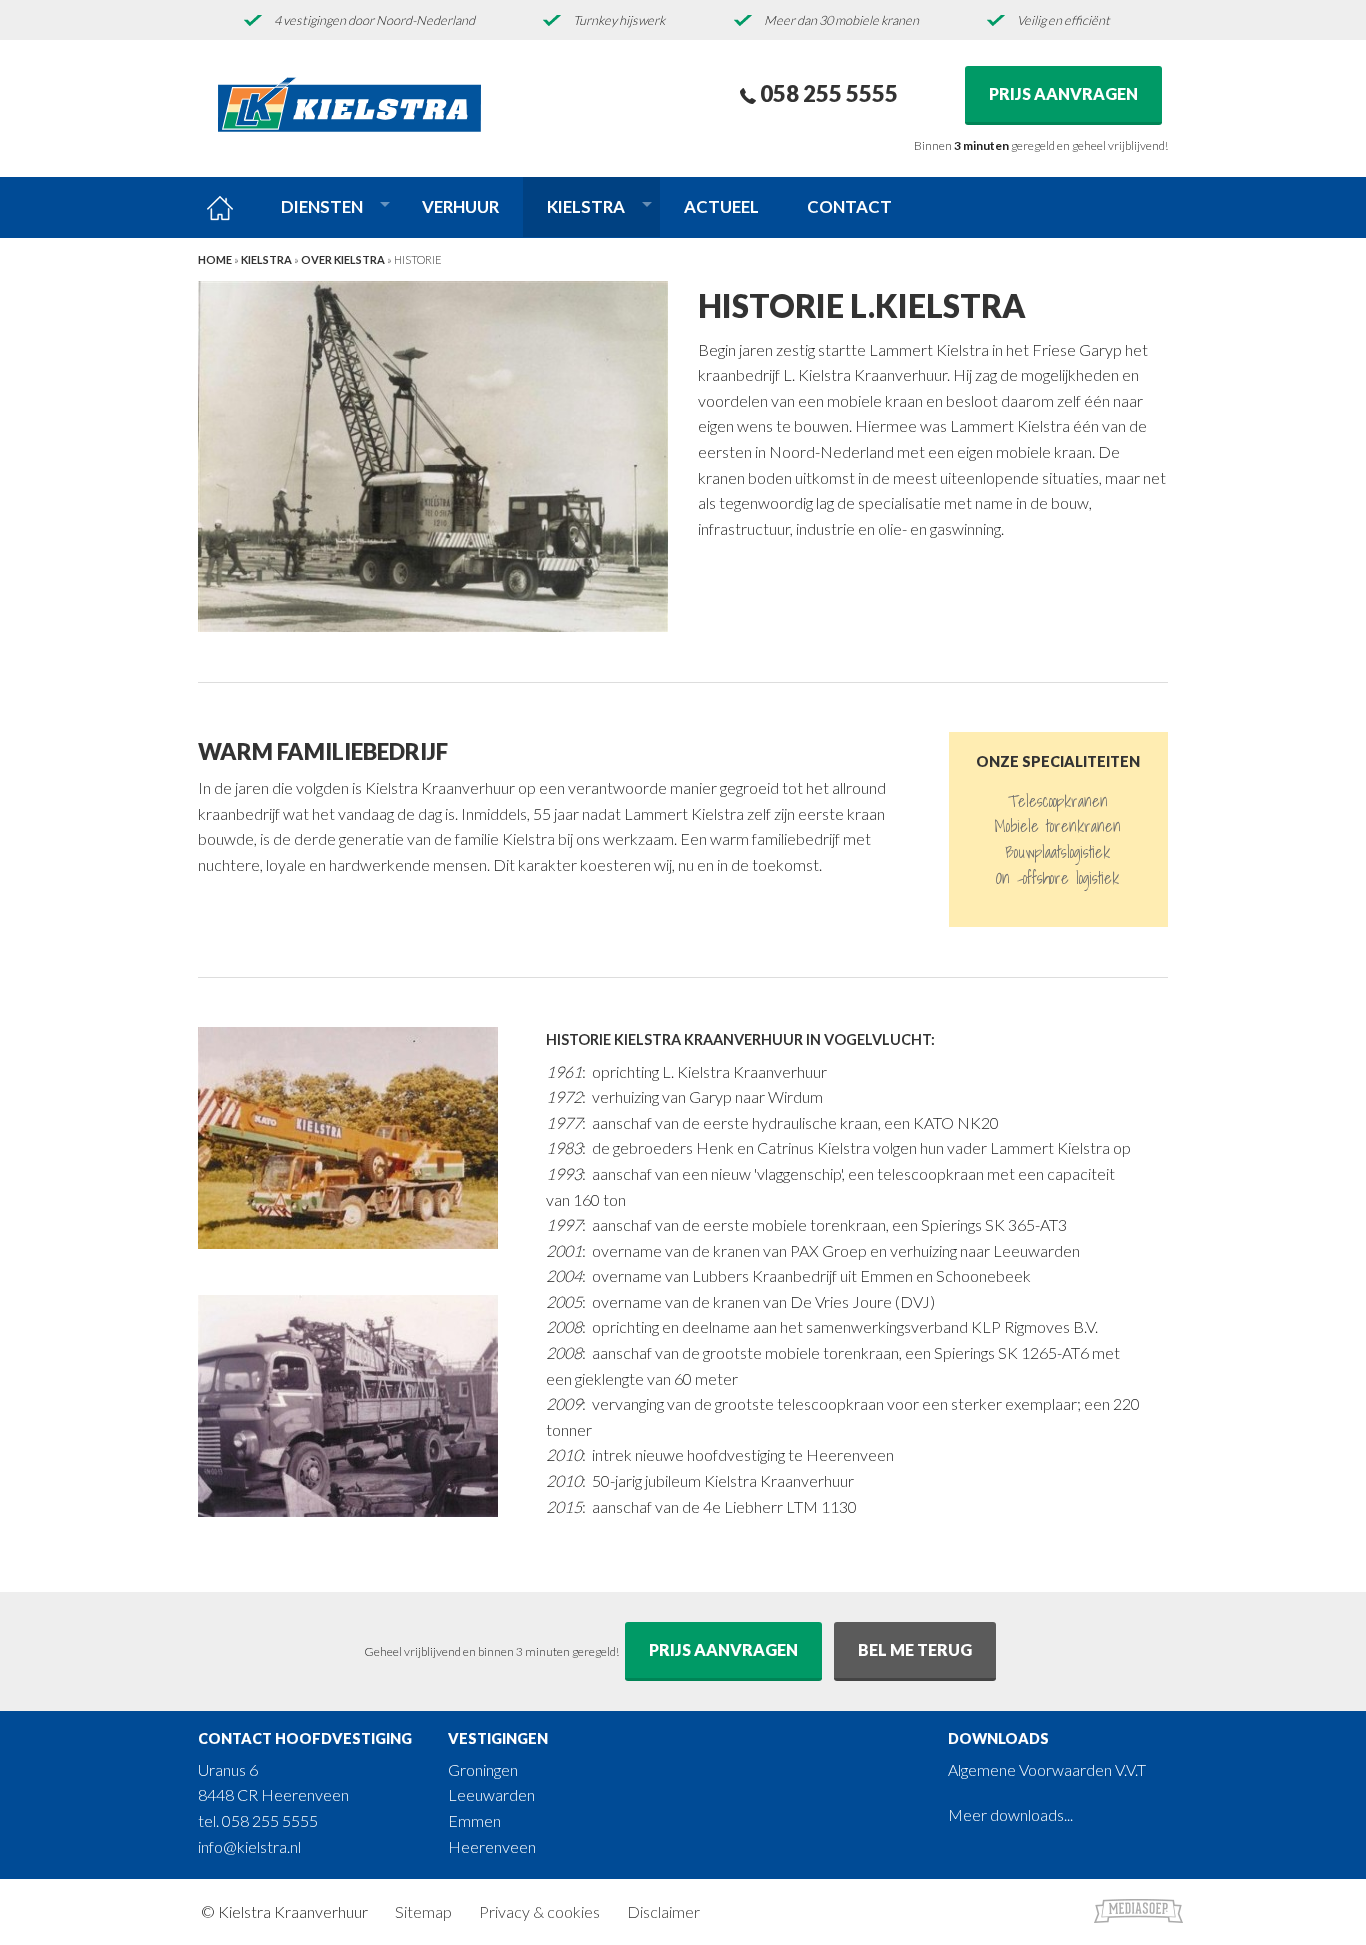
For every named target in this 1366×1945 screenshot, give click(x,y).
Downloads (998, 1738)
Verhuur (460, 206)
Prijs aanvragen (1063, 93)
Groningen (483, 1769)
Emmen (474, 1820)
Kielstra (586, 206)
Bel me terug (915, 1649)
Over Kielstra (343, 259)
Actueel (721, 206)
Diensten (322, 206)
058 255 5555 (827, 93)
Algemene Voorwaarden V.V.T (1047, 1769)
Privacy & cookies (539, 1911)
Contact (849, 206)
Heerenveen (492, 1846)
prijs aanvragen (723, 1649)
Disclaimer (663, 1911)
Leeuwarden (491, 1794)
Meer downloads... (1010, 1814)
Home (215, 259)
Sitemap (423, 1911)
